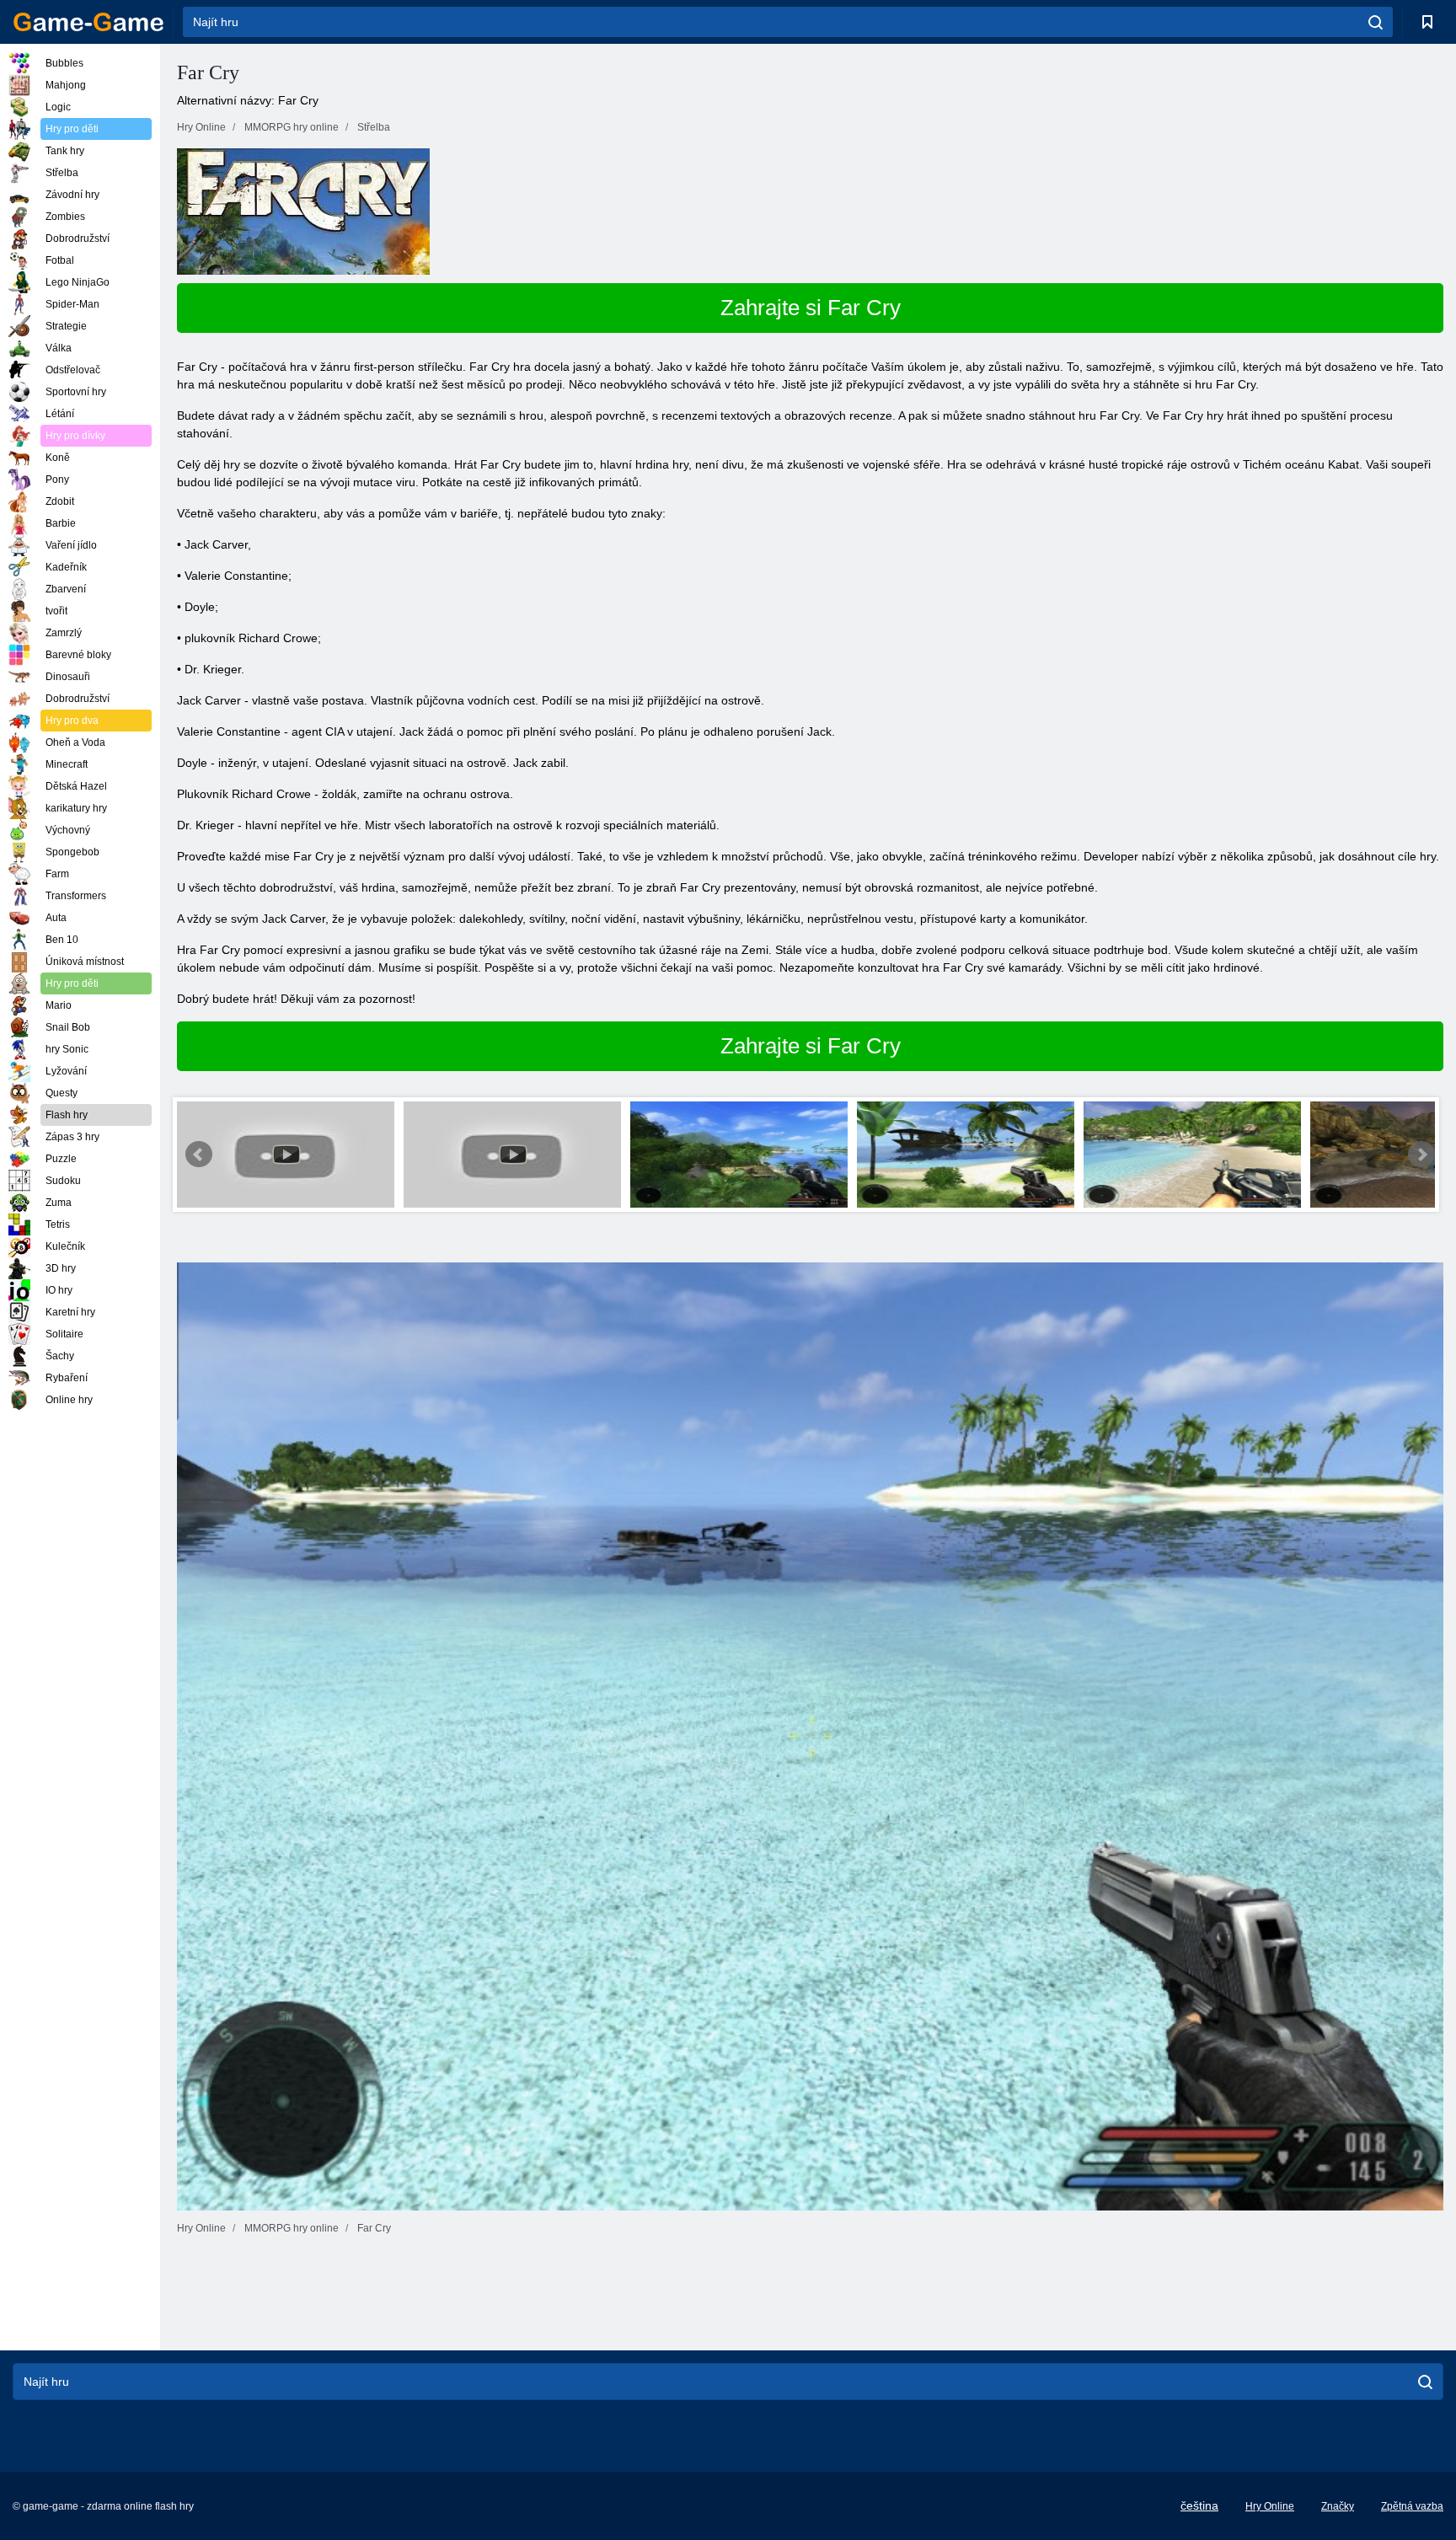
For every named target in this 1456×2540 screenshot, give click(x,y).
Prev (199, 1155)
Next (1421, 1155)
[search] (1376, 22)
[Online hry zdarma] (88, 22)
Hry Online (1270, 2506)
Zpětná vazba (1412, 2506)
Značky (1338, 2506)
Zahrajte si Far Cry (811, 308)
